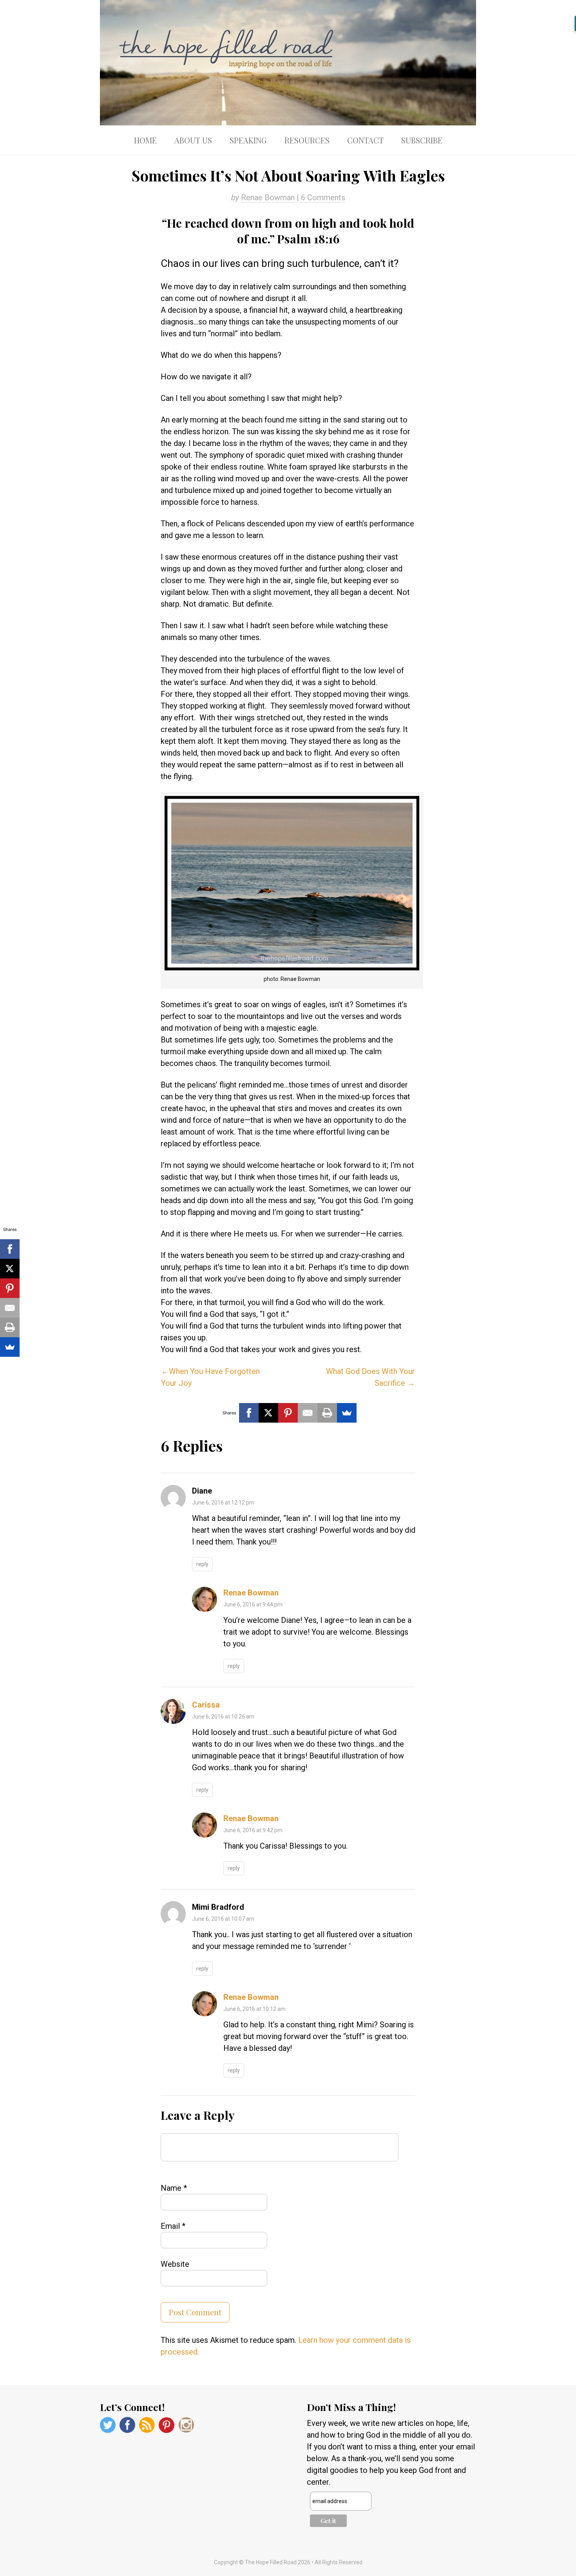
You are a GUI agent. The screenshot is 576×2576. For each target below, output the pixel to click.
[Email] (308, 1413)
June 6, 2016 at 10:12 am (254, 2009)
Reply (202, 1564)
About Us (193, 140)
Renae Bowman (268, 198)
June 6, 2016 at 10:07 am (223, 1919)
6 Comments (323, 198)
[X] (268, 1413)
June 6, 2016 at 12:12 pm (223, 1503)
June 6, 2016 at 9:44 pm (253, 1604)
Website (175, 2264)
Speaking (248, 140)
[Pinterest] (288, 1413)
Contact (365, 140)
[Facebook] (249, 1413)
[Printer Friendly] (327, 1413)
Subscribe (422, 140)
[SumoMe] (347, 1413)
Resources (307, 140)
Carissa (206, 1705)
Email (173, 2226)
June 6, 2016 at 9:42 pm (253, 1830)
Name (174, 2188)
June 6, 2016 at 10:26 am (223, 1717)
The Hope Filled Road (288, 63)
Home (145, 140)
